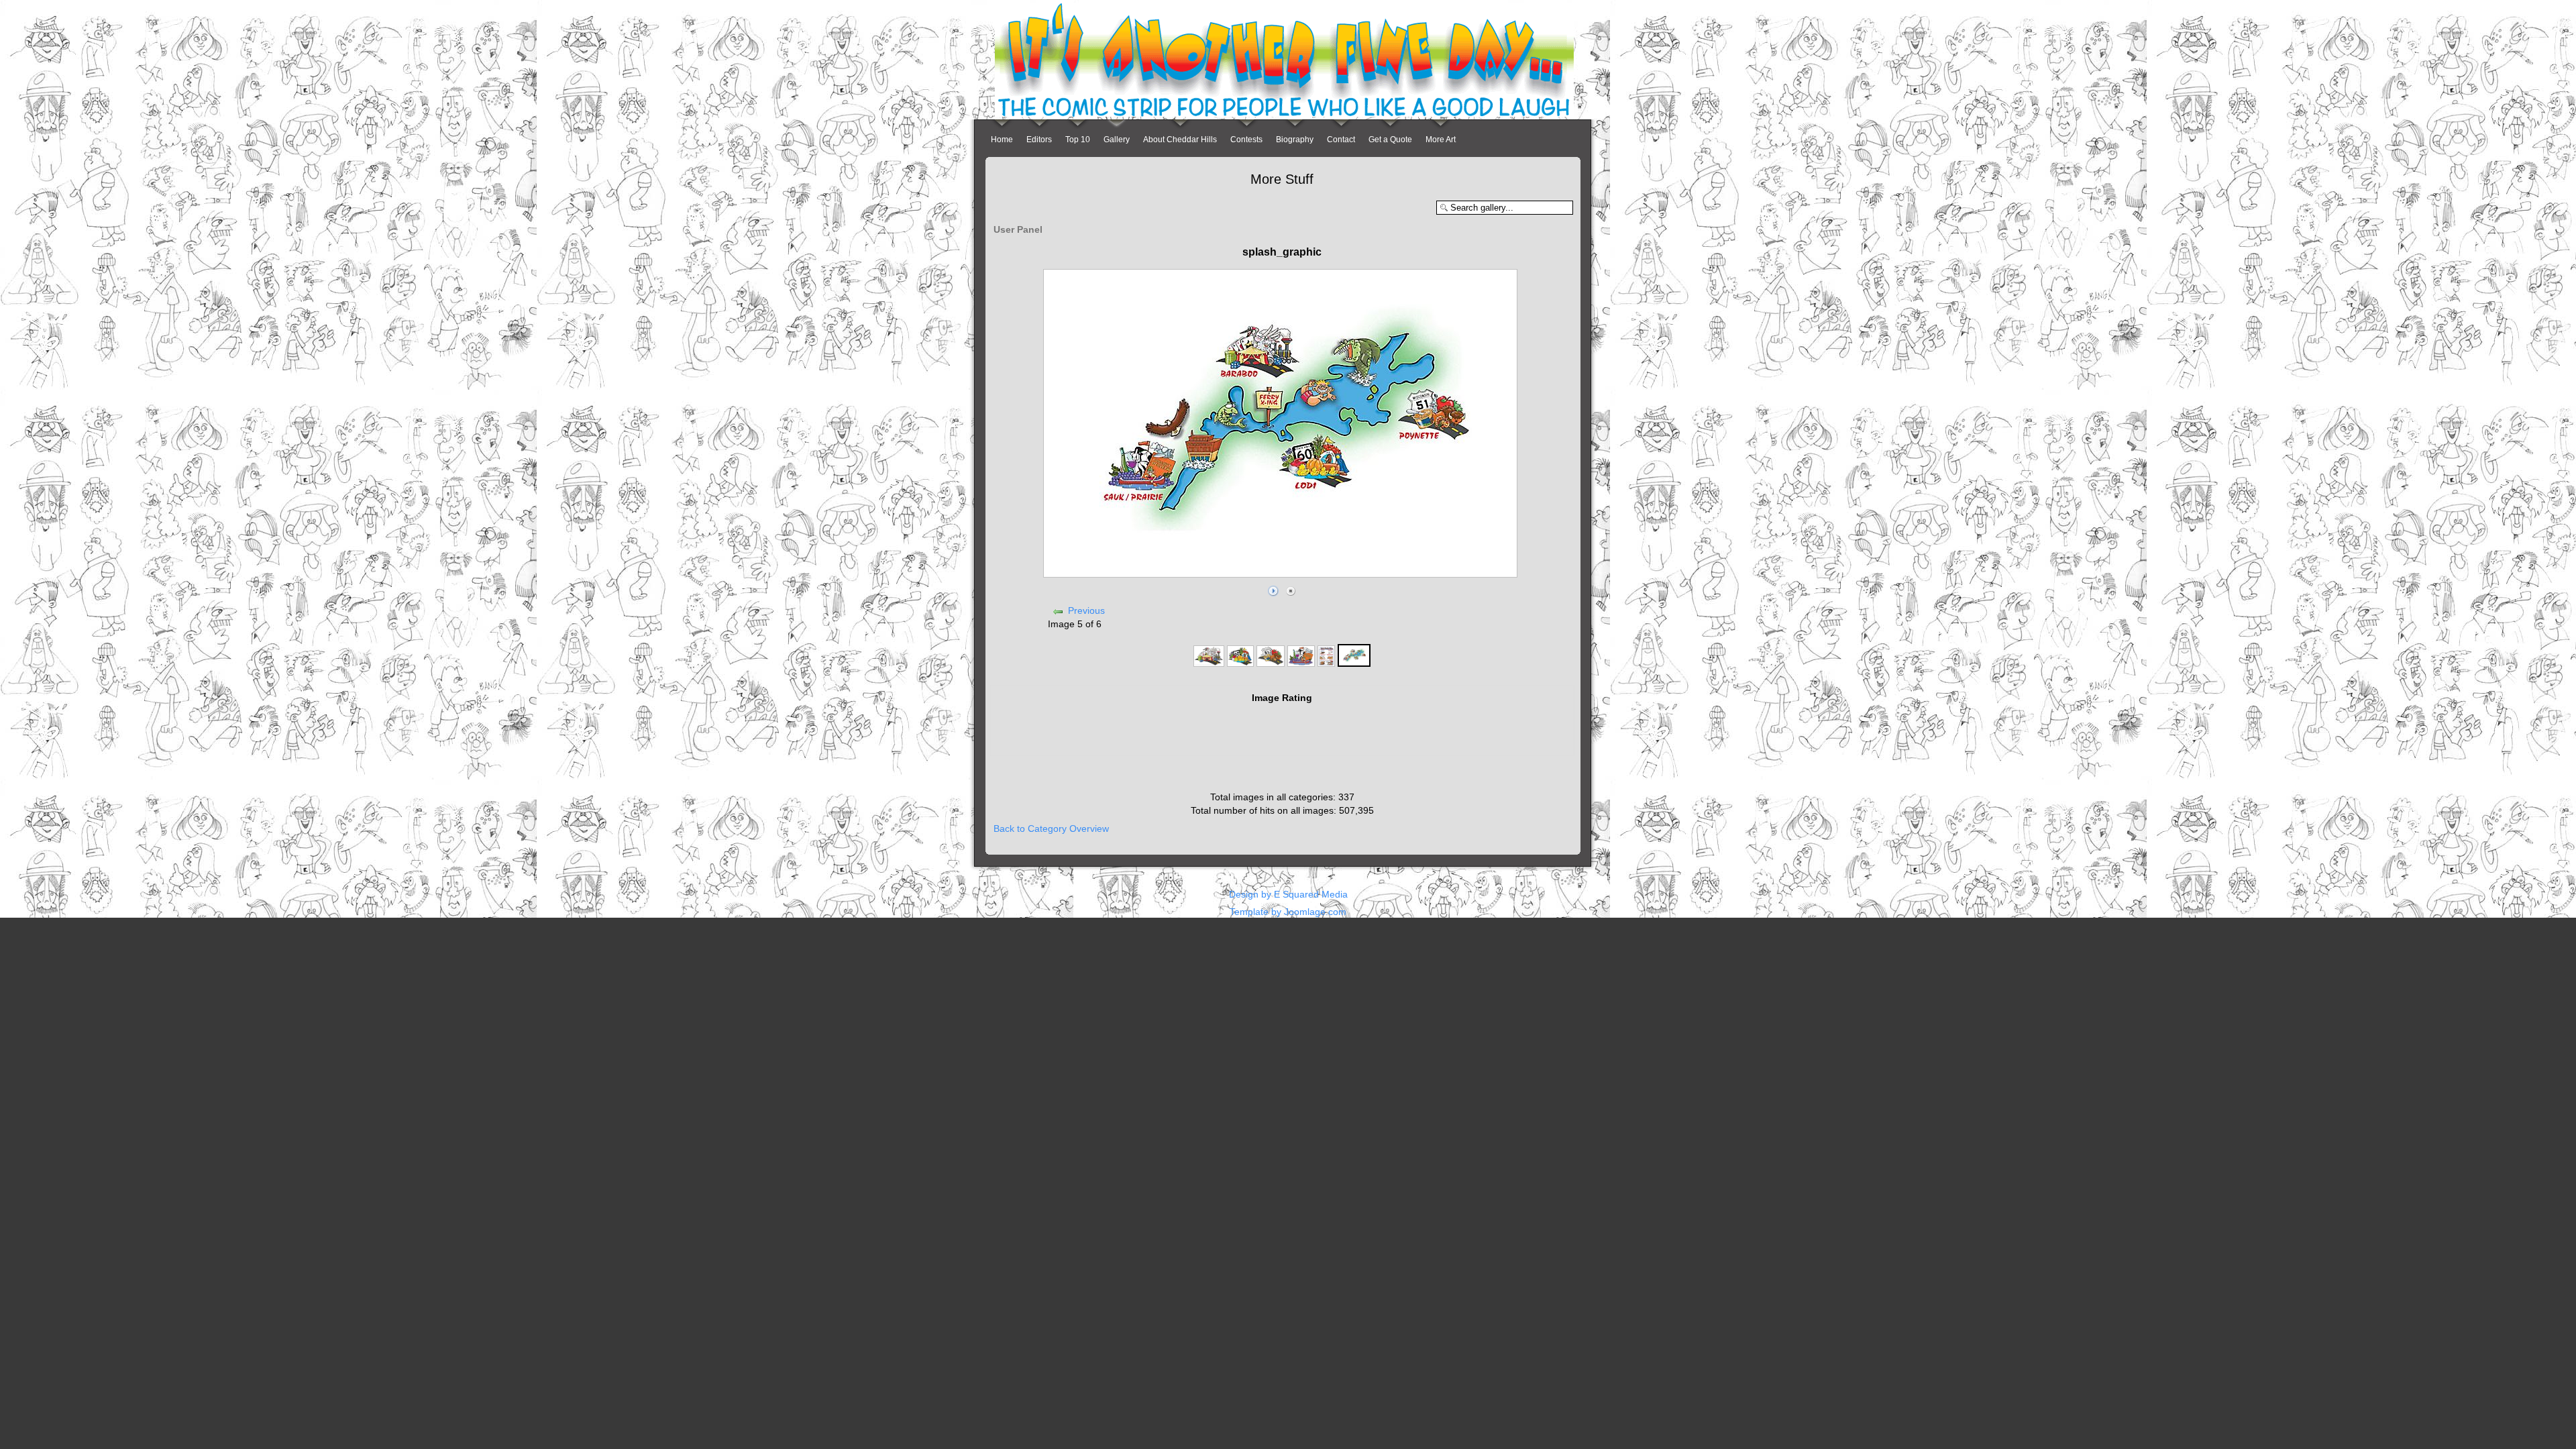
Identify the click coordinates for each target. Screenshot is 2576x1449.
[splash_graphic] (1354, 663)
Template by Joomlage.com (1288, 912)
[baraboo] (1209, 663)
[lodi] (1240, 663)
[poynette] (1270, 663)
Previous (1086, 610)
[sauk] (1301, 663)
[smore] (1326, 663)
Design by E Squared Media (1288, 894)
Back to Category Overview (1051, 828)
